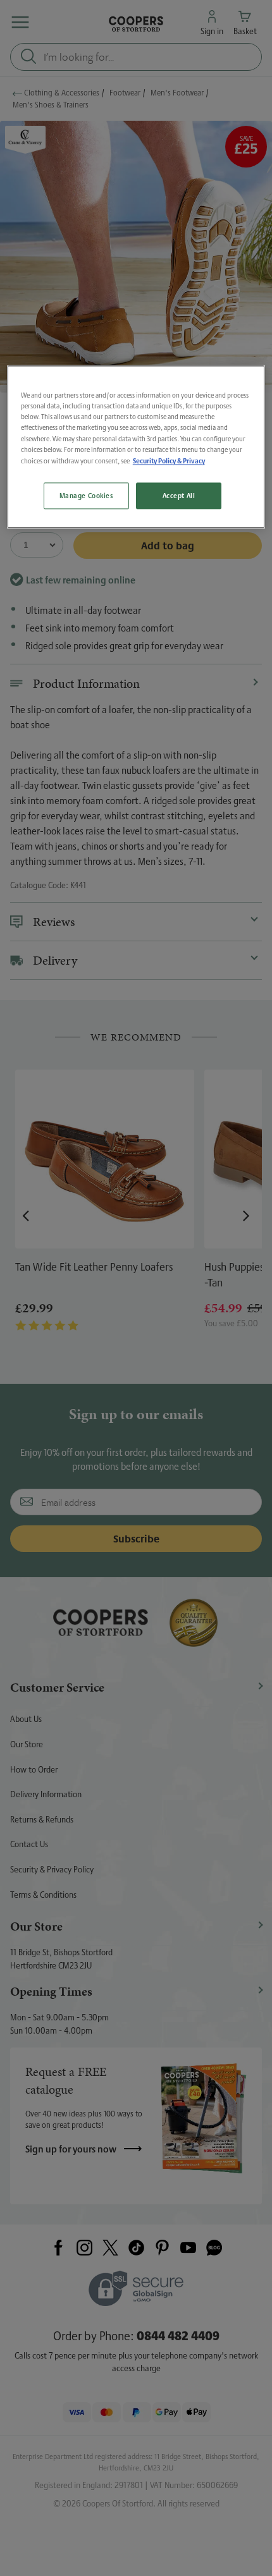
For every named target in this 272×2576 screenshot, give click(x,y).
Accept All (179, 495)
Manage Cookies (86, 495)
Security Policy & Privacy (169, 461)
